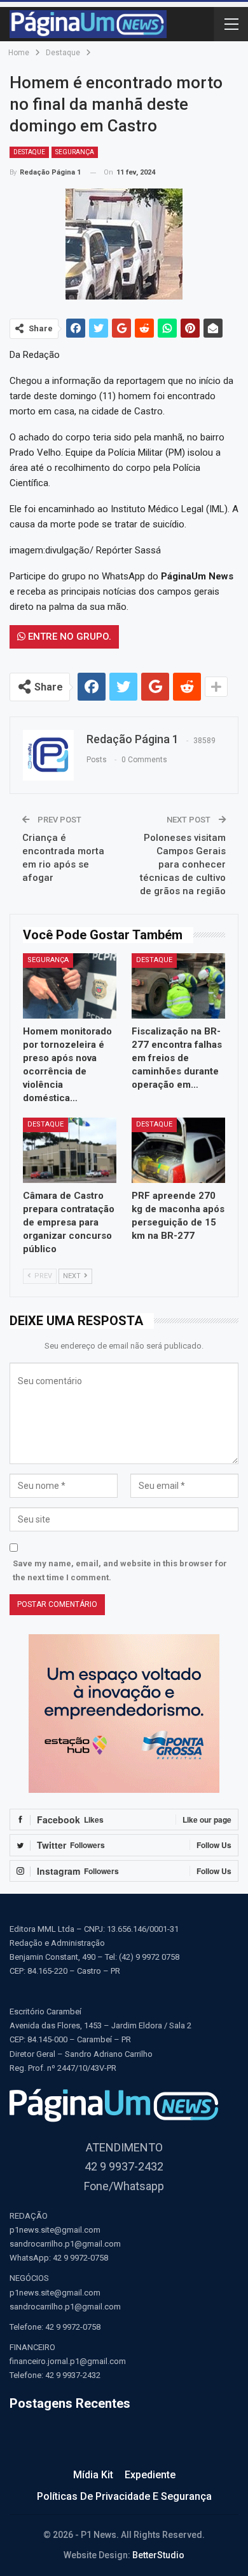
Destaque (29, 152)
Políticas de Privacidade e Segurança (124, 2496)
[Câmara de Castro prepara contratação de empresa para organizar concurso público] (70, 1150)
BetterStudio (158, 2555)
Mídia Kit (93, 2475)
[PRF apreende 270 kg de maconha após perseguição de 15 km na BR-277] (178, 1150)
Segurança (75, 152)
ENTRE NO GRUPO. (68, 637)
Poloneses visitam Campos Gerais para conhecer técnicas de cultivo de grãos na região (183, 864)
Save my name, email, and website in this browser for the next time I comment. (120, 1570)
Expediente (150, 2475)
